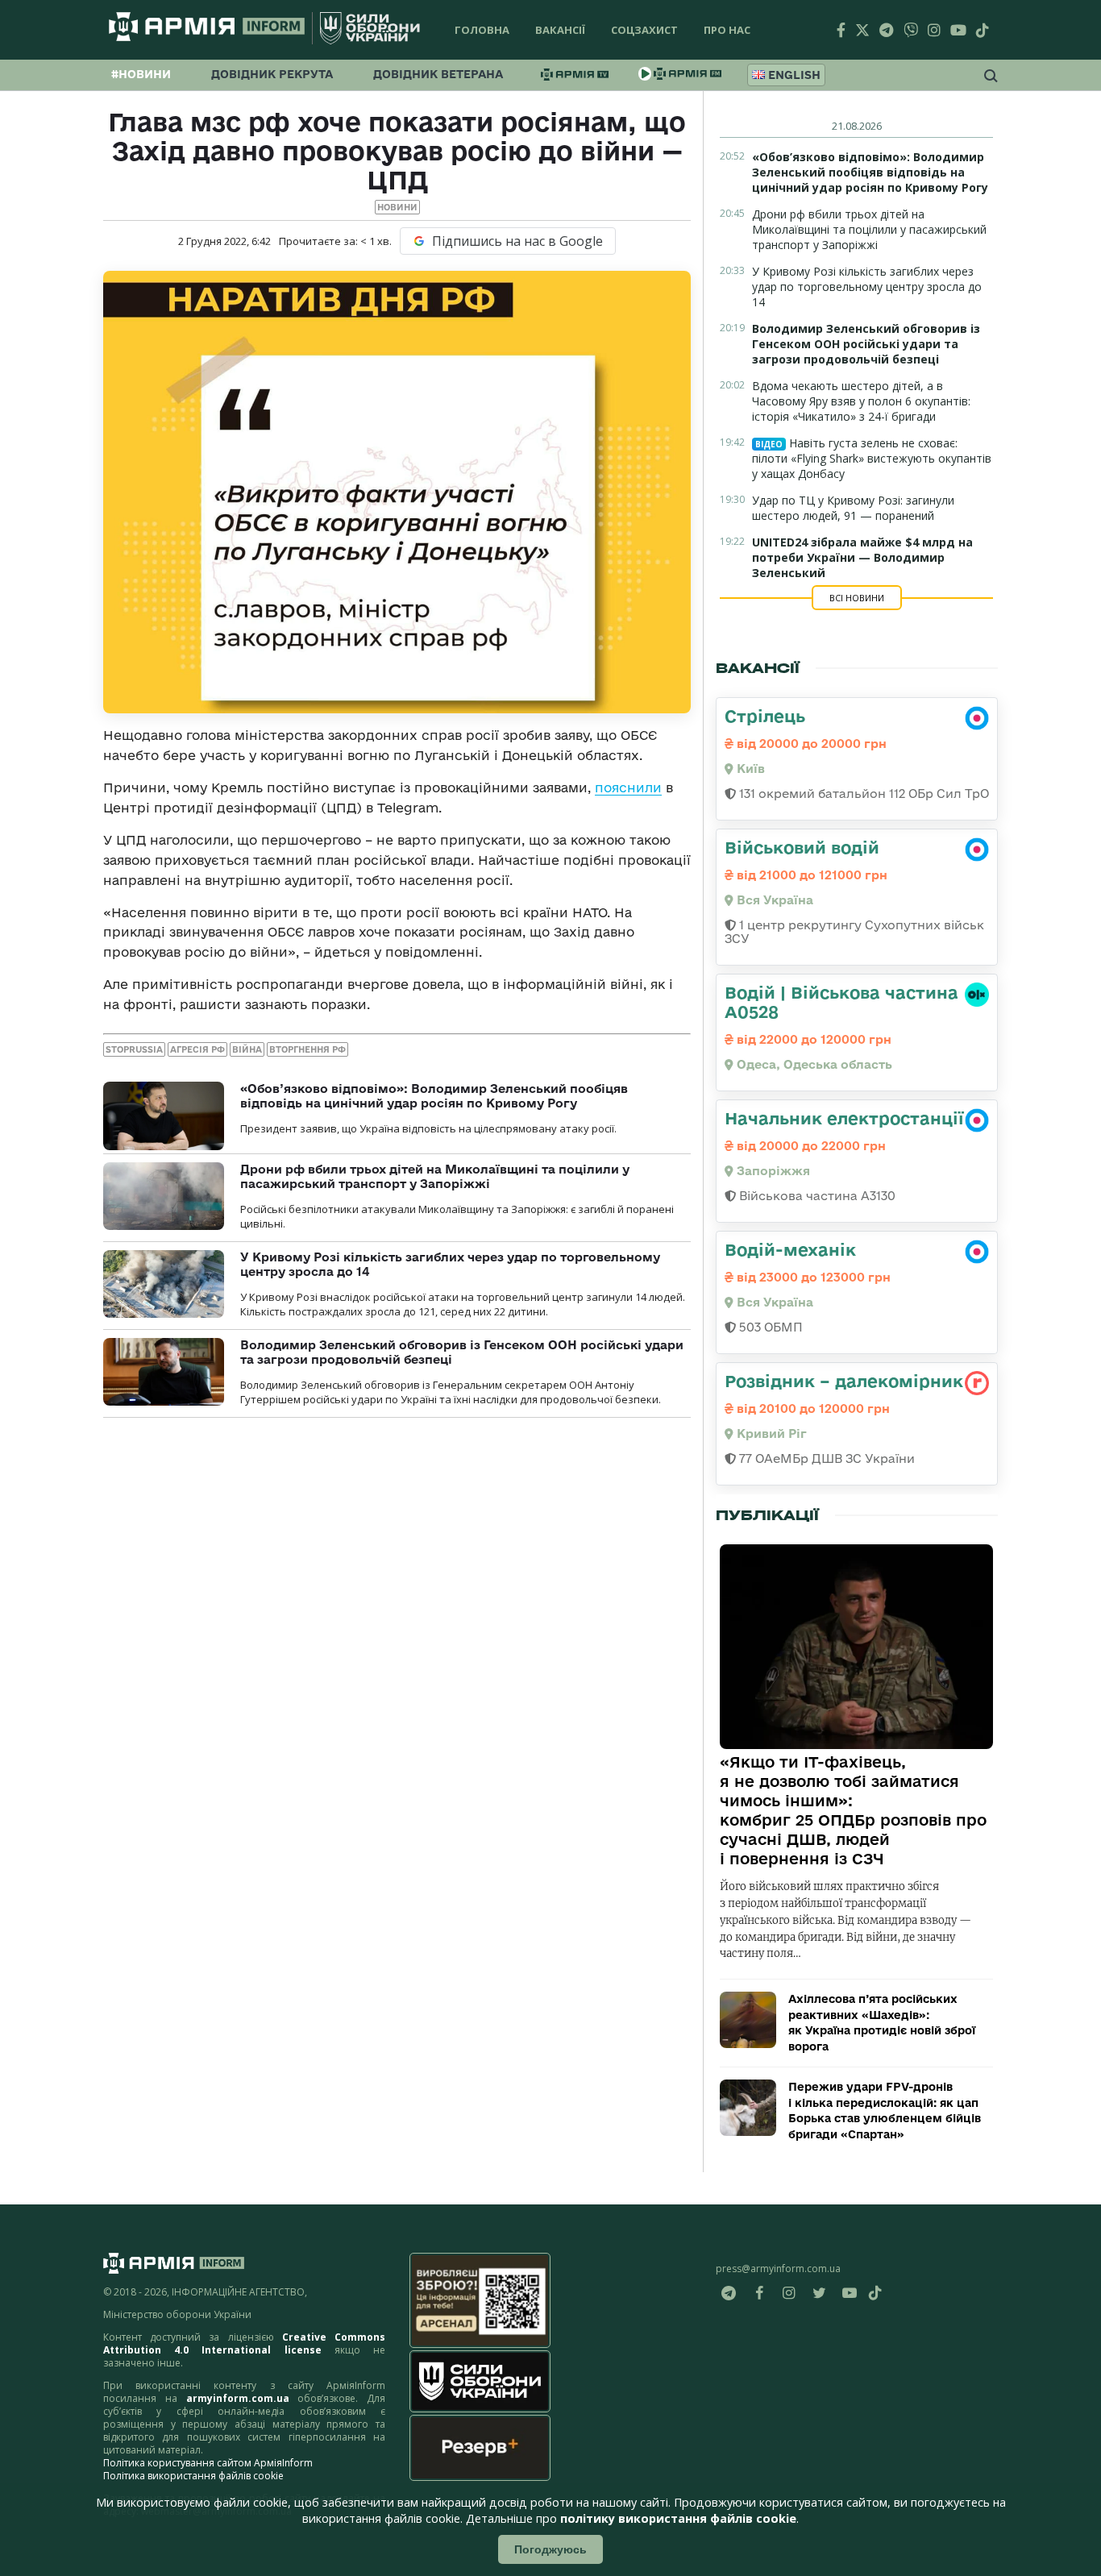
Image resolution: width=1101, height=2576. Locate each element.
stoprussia (134, 1049)
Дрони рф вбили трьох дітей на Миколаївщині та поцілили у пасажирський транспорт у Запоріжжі (435, 1176)
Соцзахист (644, 30)
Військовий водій (802, 847)
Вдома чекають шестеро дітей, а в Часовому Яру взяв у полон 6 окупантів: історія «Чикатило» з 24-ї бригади (861, 401)
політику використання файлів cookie (678, 2518)
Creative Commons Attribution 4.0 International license (244, 2343)
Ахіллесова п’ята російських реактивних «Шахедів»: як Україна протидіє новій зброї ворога (882, 2023)
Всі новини (857, 598)
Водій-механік (790, 1249)
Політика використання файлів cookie (193, 2476)
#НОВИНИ (141, 74)
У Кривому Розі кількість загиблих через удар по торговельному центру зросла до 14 (867, 287)
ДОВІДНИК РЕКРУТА (272, 74)
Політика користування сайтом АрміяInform (208, 2463)
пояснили (628, 787)
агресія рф (197, 1049)
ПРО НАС (727, 30)
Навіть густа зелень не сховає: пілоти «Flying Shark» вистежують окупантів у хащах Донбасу (872, 458)
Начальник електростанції (844, 1118)
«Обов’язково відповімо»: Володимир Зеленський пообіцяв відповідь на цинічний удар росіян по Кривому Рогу (434, 1096)
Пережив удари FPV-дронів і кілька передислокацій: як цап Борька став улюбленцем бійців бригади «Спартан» (885, 2111)
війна (247, 1049)
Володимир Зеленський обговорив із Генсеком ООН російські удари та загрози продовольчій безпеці (866, 344)
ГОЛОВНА (482, 30)
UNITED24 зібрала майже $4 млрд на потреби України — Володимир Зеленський (862, 557)
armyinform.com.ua (238, 2398)
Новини (397, 207)
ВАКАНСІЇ (560, 30)
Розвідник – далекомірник (844, 1381)
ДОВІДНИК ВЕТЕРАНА (438, 74)
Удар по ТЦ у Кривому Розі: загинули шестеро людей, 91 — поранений (853, 508)
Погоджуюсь (550, 2549)
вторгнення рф (307, 1049)
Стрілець (765, 716)
